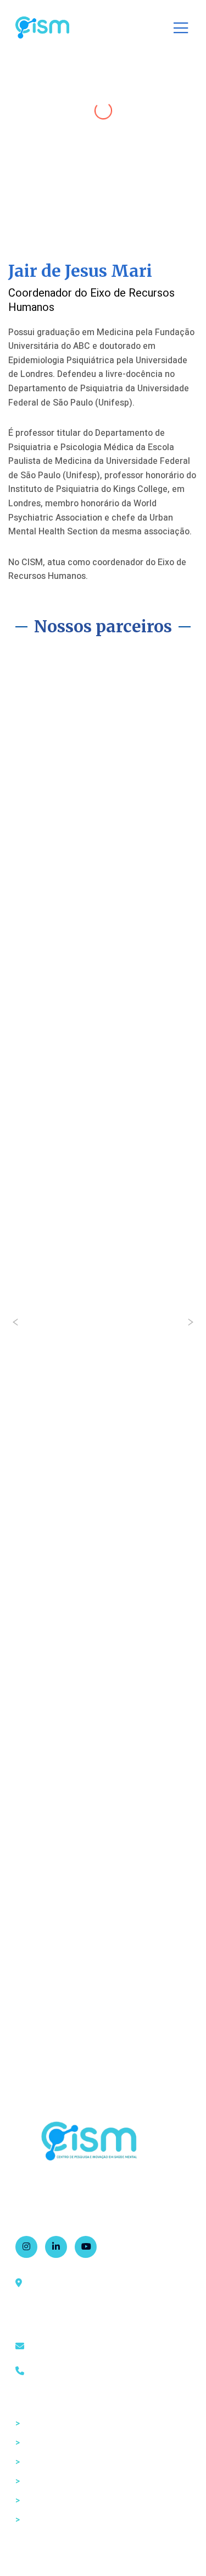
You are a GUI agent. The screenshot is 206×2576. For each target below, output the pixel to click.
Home (31, 2424)
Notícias (35, 2501)
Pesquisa (37, 2481)
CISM (30, 2443)
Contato (35, 2520)
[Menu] (177, 28)
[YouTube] (86, 2247)
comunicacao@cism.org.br (82, 2347)
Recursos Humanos (58, 2462)
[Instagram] (26, 2247)
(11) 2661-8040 (59, 2371)
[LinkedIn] (56, 2247)
